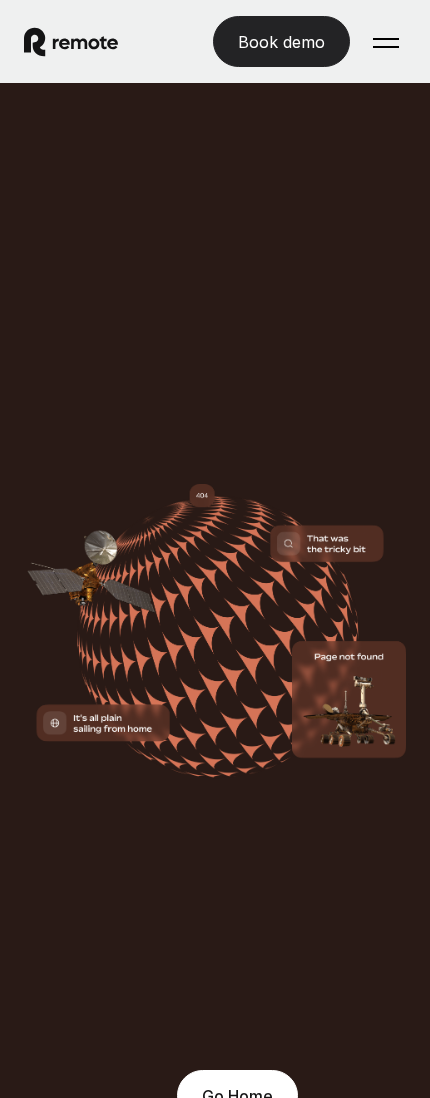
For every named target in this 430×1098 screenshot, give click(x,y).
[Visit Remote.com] (89, 42)
